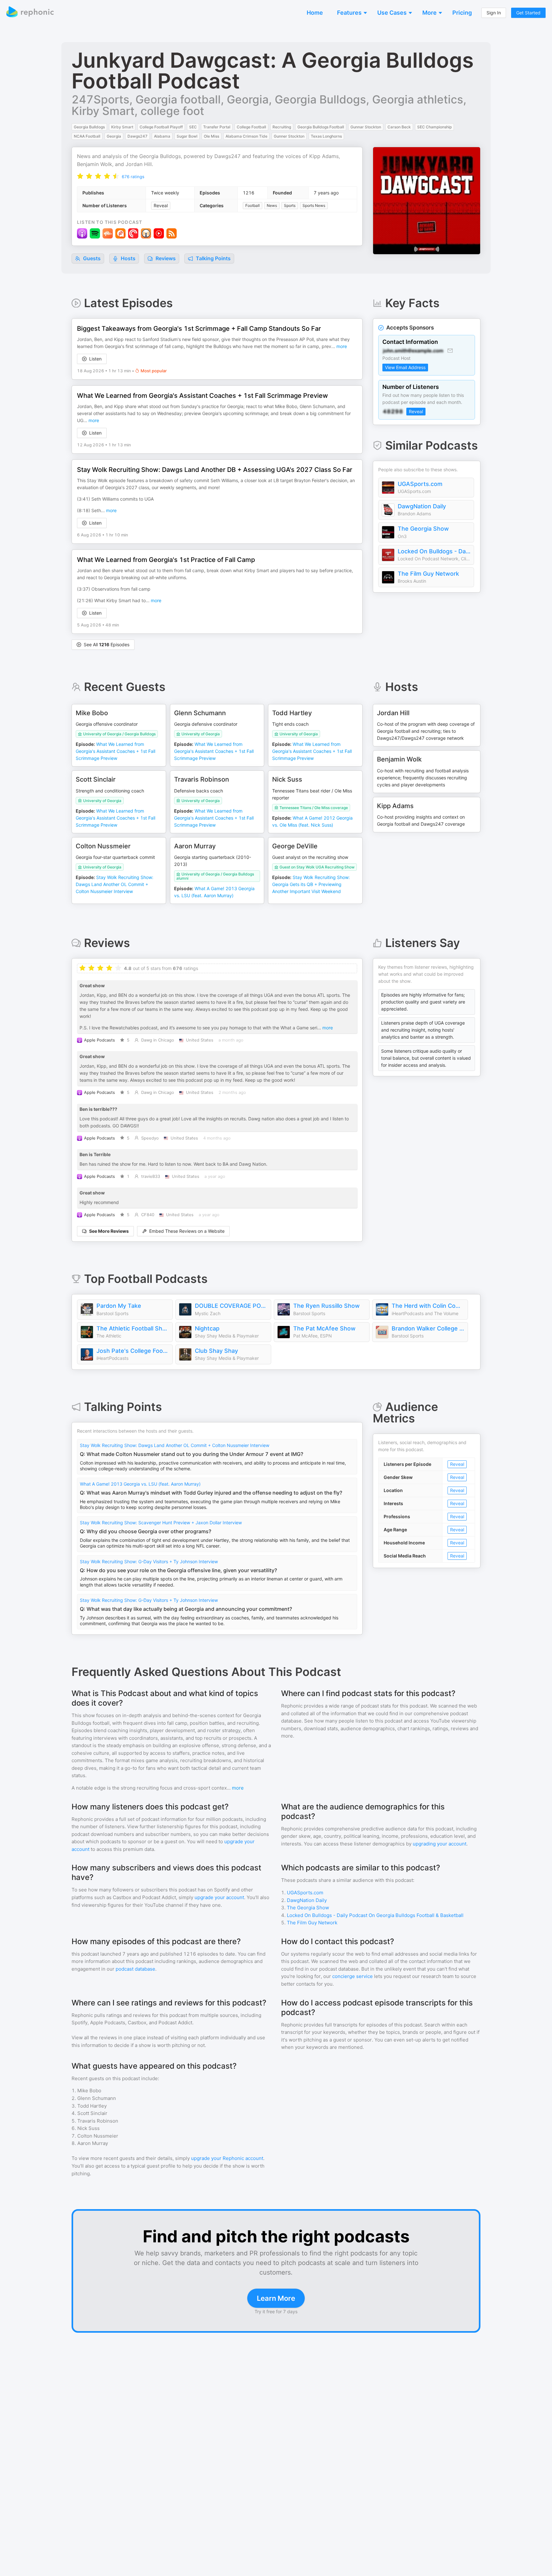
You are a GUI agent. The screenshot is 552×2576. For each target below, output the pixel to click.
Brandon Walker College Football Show (428, 1328)
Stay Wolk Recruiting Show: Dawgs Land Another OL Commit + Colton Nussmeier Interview (175, 1445)
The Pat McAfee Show (324, 1328)
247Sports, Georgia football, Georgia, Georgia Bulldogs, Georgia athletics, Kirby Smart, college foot (269, 105)
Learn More (276, 2298)
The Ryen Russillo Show (326, 1306)
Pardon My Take (119, 1306)
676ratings (133, 177)
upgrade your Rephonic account (227, 2158)
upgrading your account (440, 1844)
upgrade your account (219, 1897)
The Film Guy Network (428, 574)
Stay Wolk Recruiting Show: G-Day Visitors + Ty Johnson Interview (149, 1561)
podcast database (135, 1969)
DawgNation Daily (422, 506)
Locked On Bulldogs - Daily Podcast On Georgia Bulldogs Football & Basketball (434, 551)
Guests (91, 258)
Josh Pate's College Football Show (133, 1351)
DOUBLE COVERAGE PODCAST (231, 1306)
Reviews (165, 258)
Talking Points (213, 258)
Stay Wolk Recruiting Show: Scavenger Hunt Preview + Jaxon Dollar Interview (161, 1523)
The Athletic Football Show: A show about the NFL (133, 1328)
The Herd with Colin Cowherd (428, 1306)
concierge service (353, 1976)
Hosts (128, 258)
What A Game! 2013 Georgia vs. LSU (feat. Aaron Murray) (140, 1484)
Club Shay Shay (216, 1351)
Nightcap (207, 1328)
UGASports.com (420, 484)
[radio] (80, 176)
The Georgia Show (423, 529)
